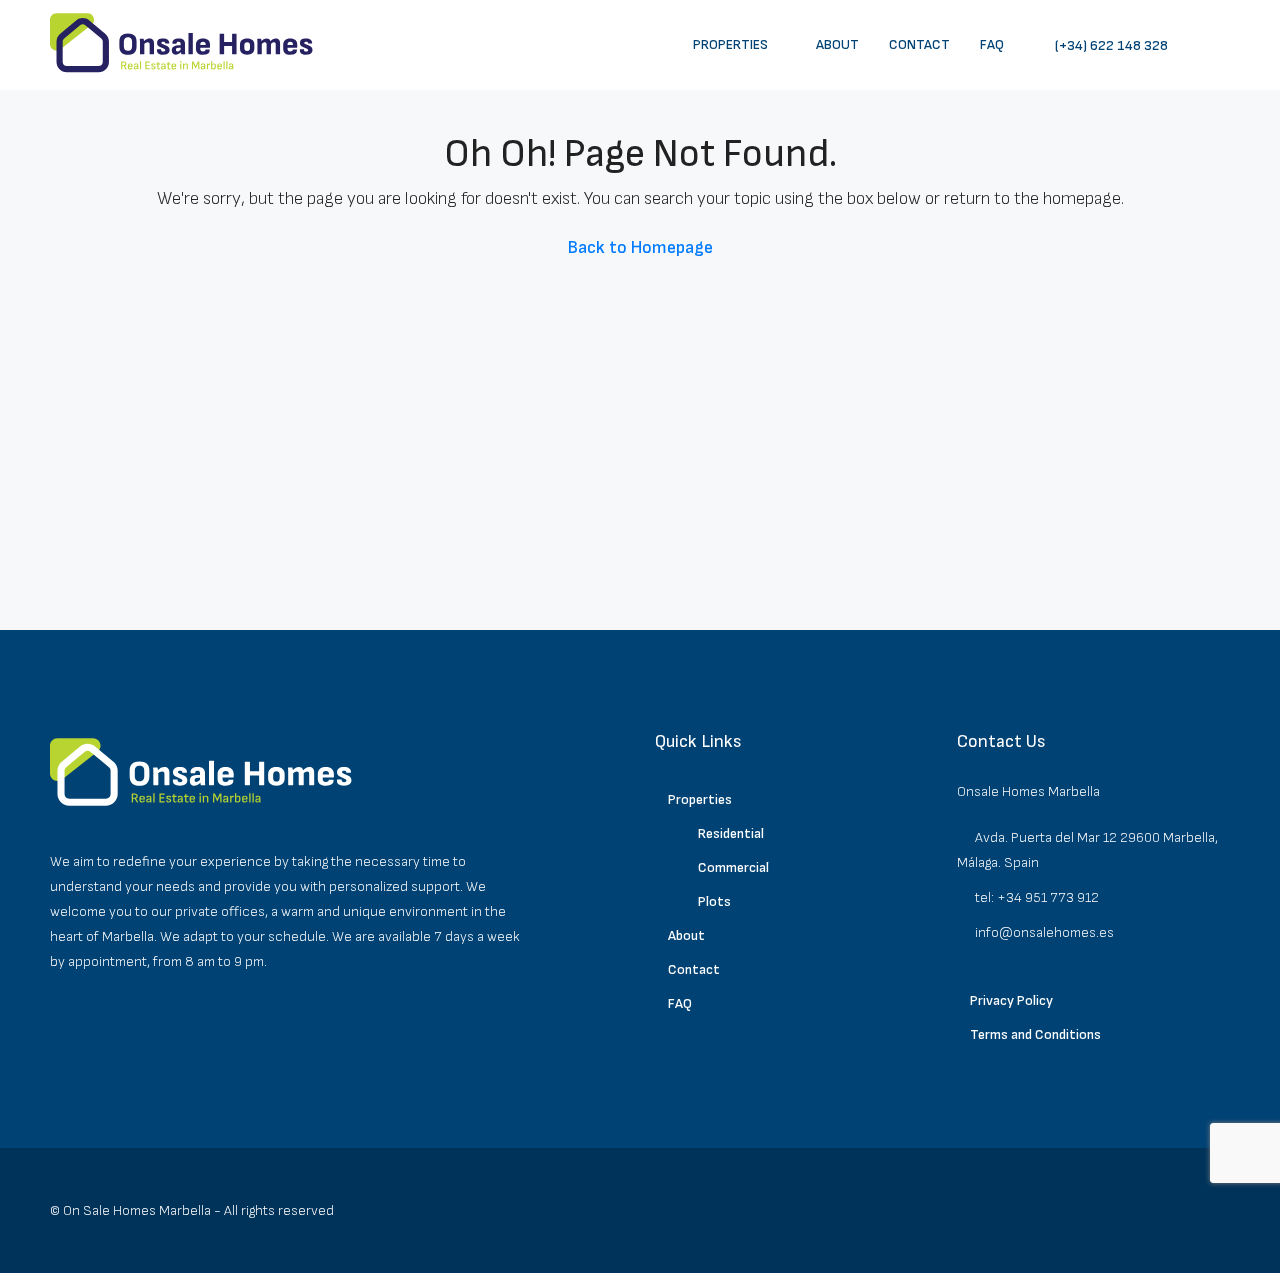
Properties (730, 44)
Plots (714, 901)
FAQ (992, 44)
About (837, 44)
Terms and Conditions (1035, 1034)
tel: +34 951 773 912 (1037, 897)
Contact (919, 44)
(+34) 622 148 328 (1110, 45)
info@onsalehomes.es (1044, 932)
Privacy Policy (1011, 1000)
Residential (731, 833)
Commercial (733, 867)
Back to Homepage (640, 247)
